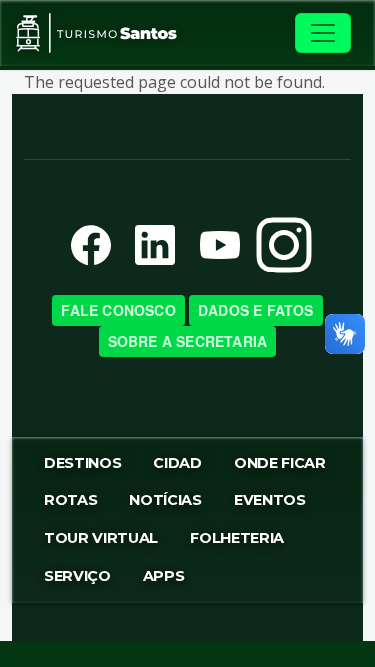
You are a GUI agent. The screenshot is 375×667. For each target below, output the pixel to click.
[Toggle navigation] (323, 33)
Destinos (82, 463)
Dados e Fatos (256, 310)
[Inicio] (96, 33)
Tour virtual (101, 538)
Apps (164, 576)
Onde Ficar (280, 463)
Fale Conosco (118, 310)
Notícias (165, 500)
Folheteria (237, 538)
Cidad (177, 463)
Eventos (270, 500)
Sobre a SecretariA (188, 341)
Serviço (77, 576)
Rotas (70, 500)
